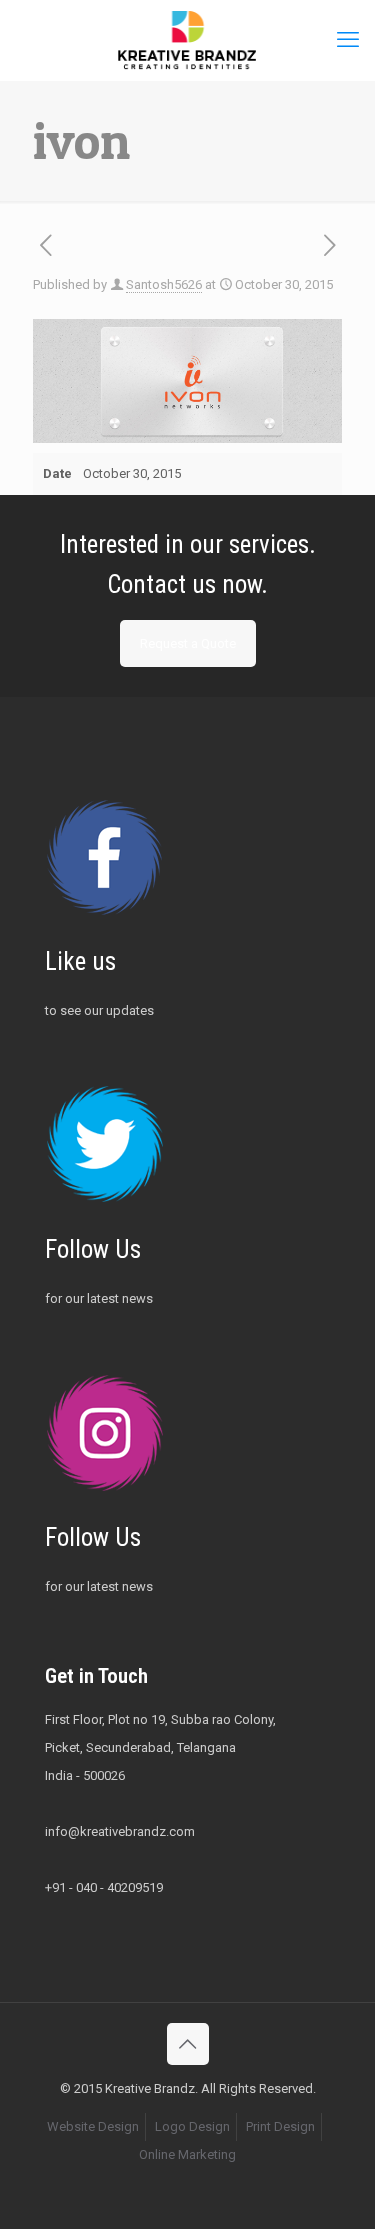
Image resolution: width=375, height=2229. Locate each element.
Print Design (280, 2126)
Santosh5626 (164, 284)
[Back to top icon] (188, 2044)
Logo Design (192, 2126)
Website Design (93, 2126)
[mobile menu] (348, 40)
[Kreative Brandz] (187, 40)
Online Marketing (187, 2154)
